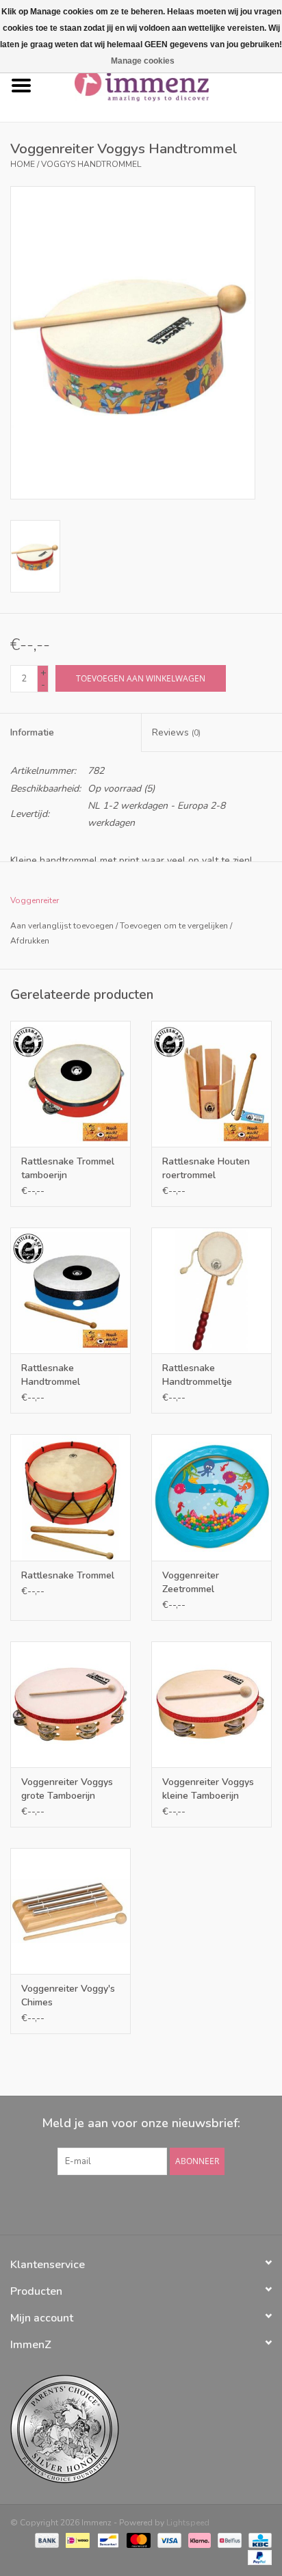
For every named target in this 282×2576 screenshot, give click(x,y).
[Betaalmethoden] (46, 2540)
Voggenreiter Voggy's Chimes (68, 1995)
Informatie (32, 732)
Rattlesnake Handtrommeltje (197, 1375)
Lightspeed (188, 2523)
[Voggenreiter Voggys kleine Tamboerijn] (211, 1704)
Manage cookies (143, 61)
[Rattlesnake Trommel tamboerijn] (70, 1084)
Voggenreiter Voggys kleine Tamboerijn (208, 1789)
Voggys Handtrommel (91, 164)
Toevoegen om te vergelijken (175, 926)
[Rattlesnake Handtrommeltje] (211, 1290)
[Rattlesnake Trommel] (70, 1497)
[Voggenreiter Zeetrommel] (211, 1497)
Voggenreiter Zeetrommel (191, 1582)
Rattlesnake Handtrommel (51, 1375)
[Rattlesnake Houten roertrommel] (211, 1084)
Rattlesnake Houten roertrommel (206, 1168)
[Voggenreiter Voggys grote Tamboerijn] (70, 1704)
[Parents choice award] (141, 2429)
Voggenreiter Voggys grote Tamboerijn (67, 1789)
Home (23, 164)
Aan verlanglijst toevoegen (62, 926)
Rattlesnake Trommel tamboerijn (68, 1168)
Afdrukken (30, 941)
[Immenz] (162, 85)
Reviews (176, 732)
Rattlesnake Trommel (68, 1575)
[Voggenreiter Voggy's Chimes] (70, 1911)
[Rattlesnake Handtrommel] (70, 1290)
